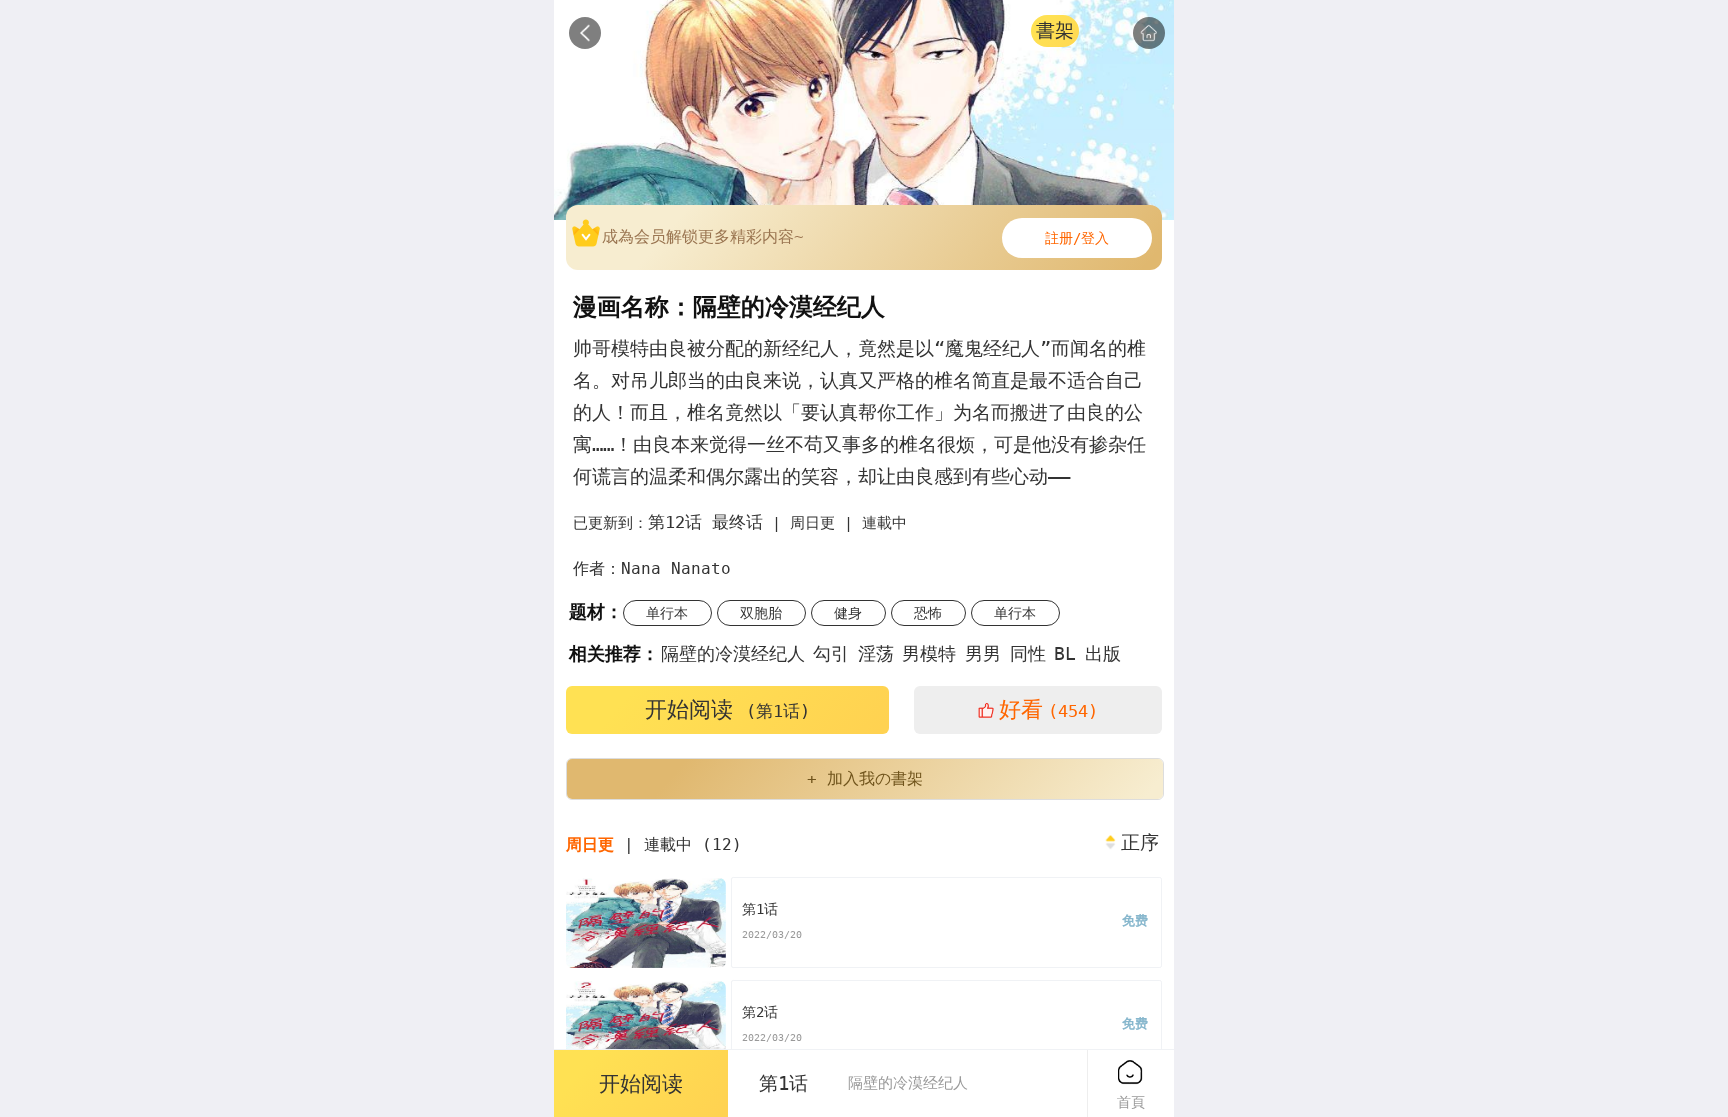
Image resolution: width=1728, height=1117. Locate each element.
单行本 (667, 613)
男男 (983, 653)
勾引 (831, 653)
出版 (1103, 653)
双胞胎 (761, 613)
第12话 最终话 (705, 522)
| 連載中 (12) (654, 844)
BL (1065, 653)
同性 (1028, 653)
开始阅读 (727, 709)
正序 (1140, 843)
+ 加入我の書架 (865, 778)
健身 (848, 613)
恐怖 (928, 613)
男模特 (929, 653)
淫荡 (876, 653)
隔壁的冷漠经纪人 (733, 653)
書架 (1055, 30)
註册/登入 (1077, 238)
